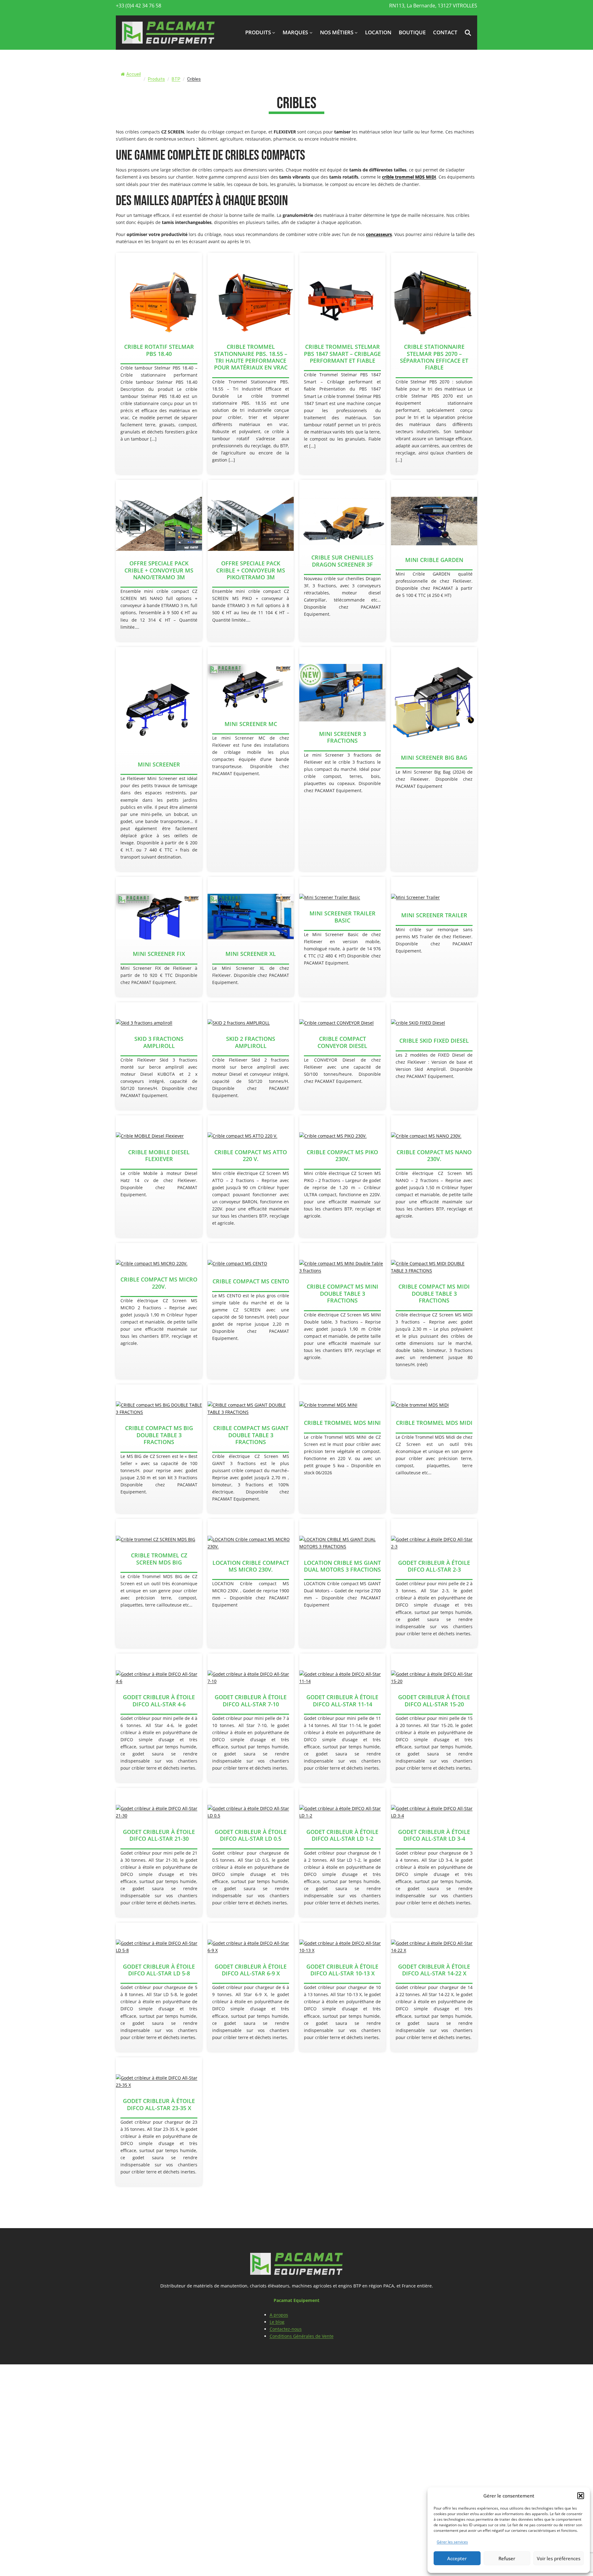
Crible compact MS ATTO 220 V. (251, 1156)
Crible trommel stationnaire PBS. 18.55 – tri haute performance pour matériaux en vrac (251, 357)
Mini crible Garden (434, 560)
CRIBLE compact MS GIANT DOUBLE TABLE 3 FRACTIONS (251, 1435)
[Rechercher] (464, 86)
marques (295, 32)
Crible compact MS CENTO (251, 1281)
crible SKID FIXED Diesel (434, 1041)
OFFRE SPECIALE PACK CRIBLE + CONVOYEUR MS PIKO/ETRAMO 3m (251, 570)
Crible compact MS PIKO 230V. (342, 1156)
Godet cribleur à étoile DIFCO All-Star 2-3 (434, 1566)
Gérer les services (452, 2542)
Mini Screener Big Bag (434, 758)
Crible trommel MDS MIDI (434, 1423)
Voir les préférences (559, 2558)
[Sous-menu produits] (274, 32)
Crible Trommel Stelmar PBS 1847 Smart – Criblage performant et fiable (342, 354)
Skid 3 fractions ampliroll (159, 1042)
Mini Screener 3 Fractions (343, 737)
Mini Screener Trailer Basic (343, 917)
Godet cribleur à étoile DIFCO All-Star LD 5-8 (159, 1970)
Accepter (457, 2558)
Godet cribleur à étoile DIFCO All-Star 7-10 (251, 1701)
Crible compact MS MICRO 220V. (159, 1283)
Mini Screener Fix (159, 954)
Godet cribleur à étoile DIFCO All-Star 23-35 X (159, 2104)
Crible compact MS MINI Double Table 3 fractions (343, 1293)
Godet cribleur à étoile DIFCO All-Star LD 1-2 (342, 1835)
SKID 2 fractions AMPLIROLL (251, 1042)
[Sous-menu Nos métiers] (356, 32)
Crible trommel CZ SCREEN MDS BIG (159, 1559)
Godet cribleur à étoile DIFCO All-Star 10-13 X (342, 1970)
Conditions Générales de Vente (302, 2336)
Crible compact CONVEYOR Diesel (342, 1042)
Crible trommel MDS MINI (342, 1423)
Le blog (277, 2322)
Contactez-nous (286, 2329)
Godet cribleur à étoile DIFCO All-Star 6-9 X (251, 1970)
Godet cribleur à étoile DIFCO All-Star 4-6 (159, 1701)
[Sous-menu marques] (311, 32)
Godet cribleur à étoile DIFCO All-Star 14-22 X (434, 1970)
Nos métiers (337, 32)
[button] (581, 2496)
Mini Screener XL (251, 954)
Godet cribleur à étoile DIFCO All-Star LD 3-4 (434, 1835)
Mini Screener (159, 764)
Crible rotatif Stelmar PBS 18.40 (159, 350)
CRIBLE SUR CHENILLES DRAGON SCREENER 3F (342, 561)
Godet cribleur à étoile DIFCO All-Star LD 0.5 (251, 1835)
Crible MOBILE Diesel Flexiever (159, 1156)
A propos (279, 2315)
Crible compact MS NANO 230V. (434, 1156)
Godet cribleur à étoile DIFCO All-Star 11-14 (342, 1701)
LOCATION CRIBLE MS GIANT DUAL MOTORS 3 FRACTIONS (342, 1566)
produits (258, 32)
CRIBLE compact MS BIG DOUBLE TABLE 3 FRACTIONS (159, 1435)
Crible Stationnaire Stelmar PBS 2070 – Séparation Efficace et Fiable (434, 357)
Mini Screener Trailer (434, 915)
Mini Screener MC (251, 724)
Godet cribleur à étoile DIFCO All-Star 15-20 (434, 1701)
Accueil (134, 74)
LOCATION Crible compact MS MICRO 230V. (251, 1566)
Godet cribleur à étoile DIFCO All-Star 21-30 (159, 1835)
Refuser (507, 2558)
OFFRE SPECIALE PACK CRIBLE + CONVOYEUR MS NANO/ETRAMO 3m (159, 570)
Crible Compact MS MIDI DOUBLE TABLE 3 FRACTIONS (434, 1293)
